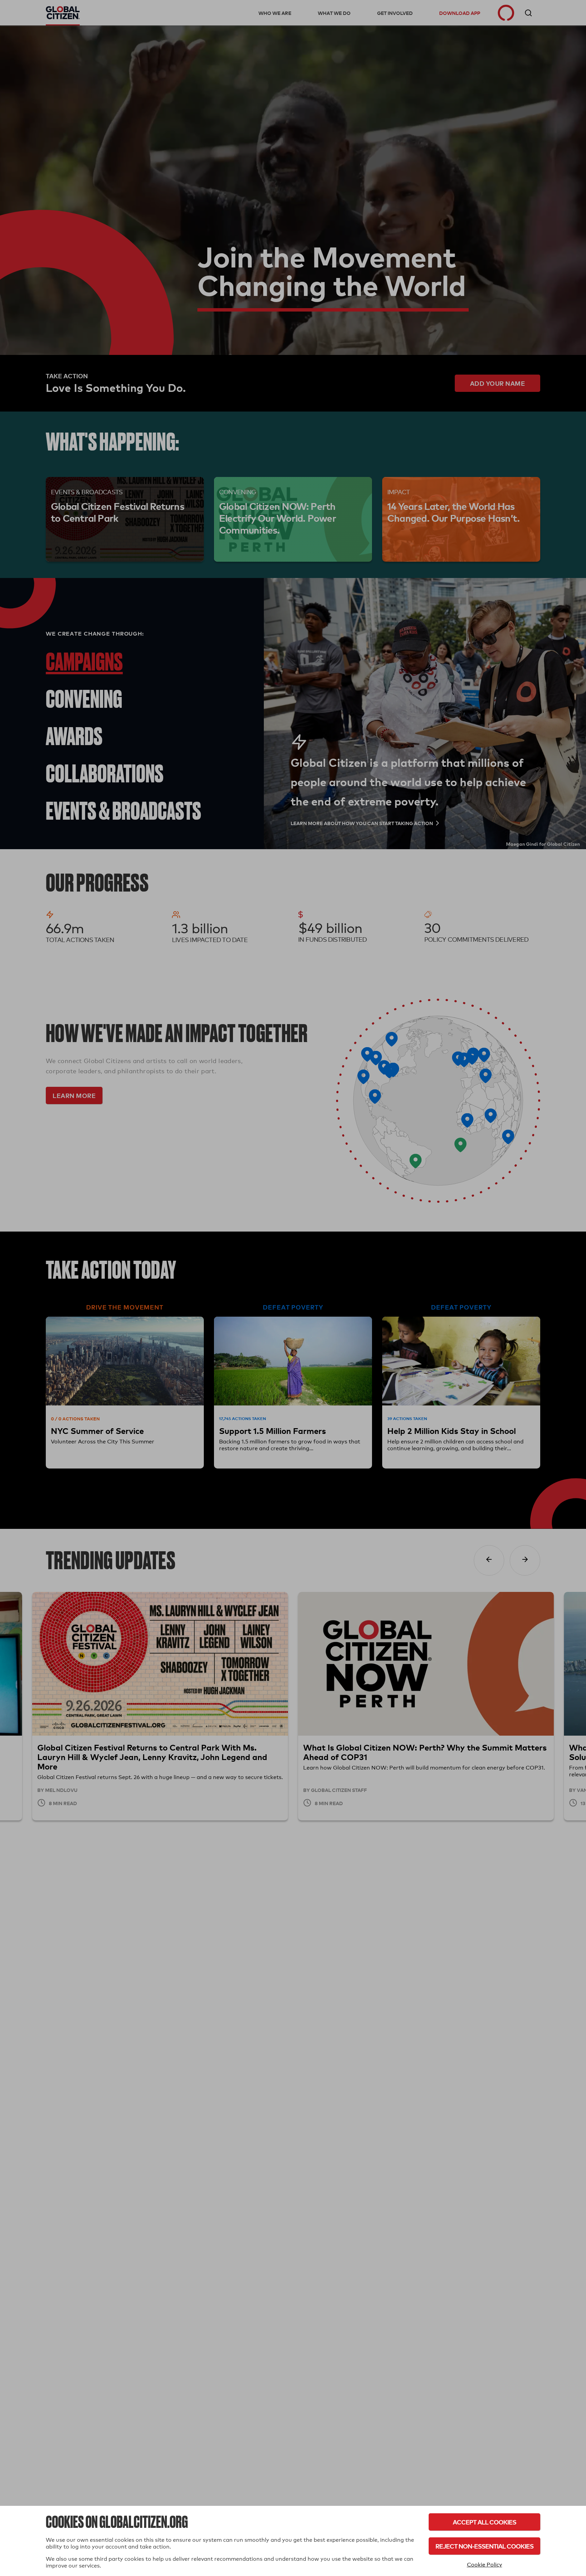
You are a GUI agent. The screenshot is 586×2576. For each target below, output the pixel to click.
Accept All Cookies (484, 2522)
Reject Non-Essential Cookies (484, 2546)
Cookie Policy (485, 2565)
